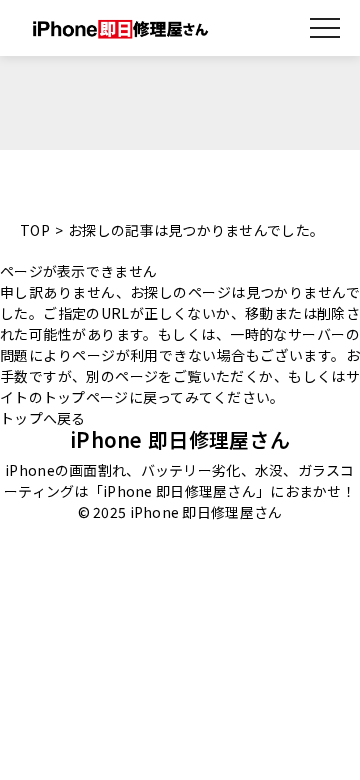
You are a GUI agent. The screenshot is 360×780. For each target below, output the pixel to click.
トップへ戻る (43, 418)
